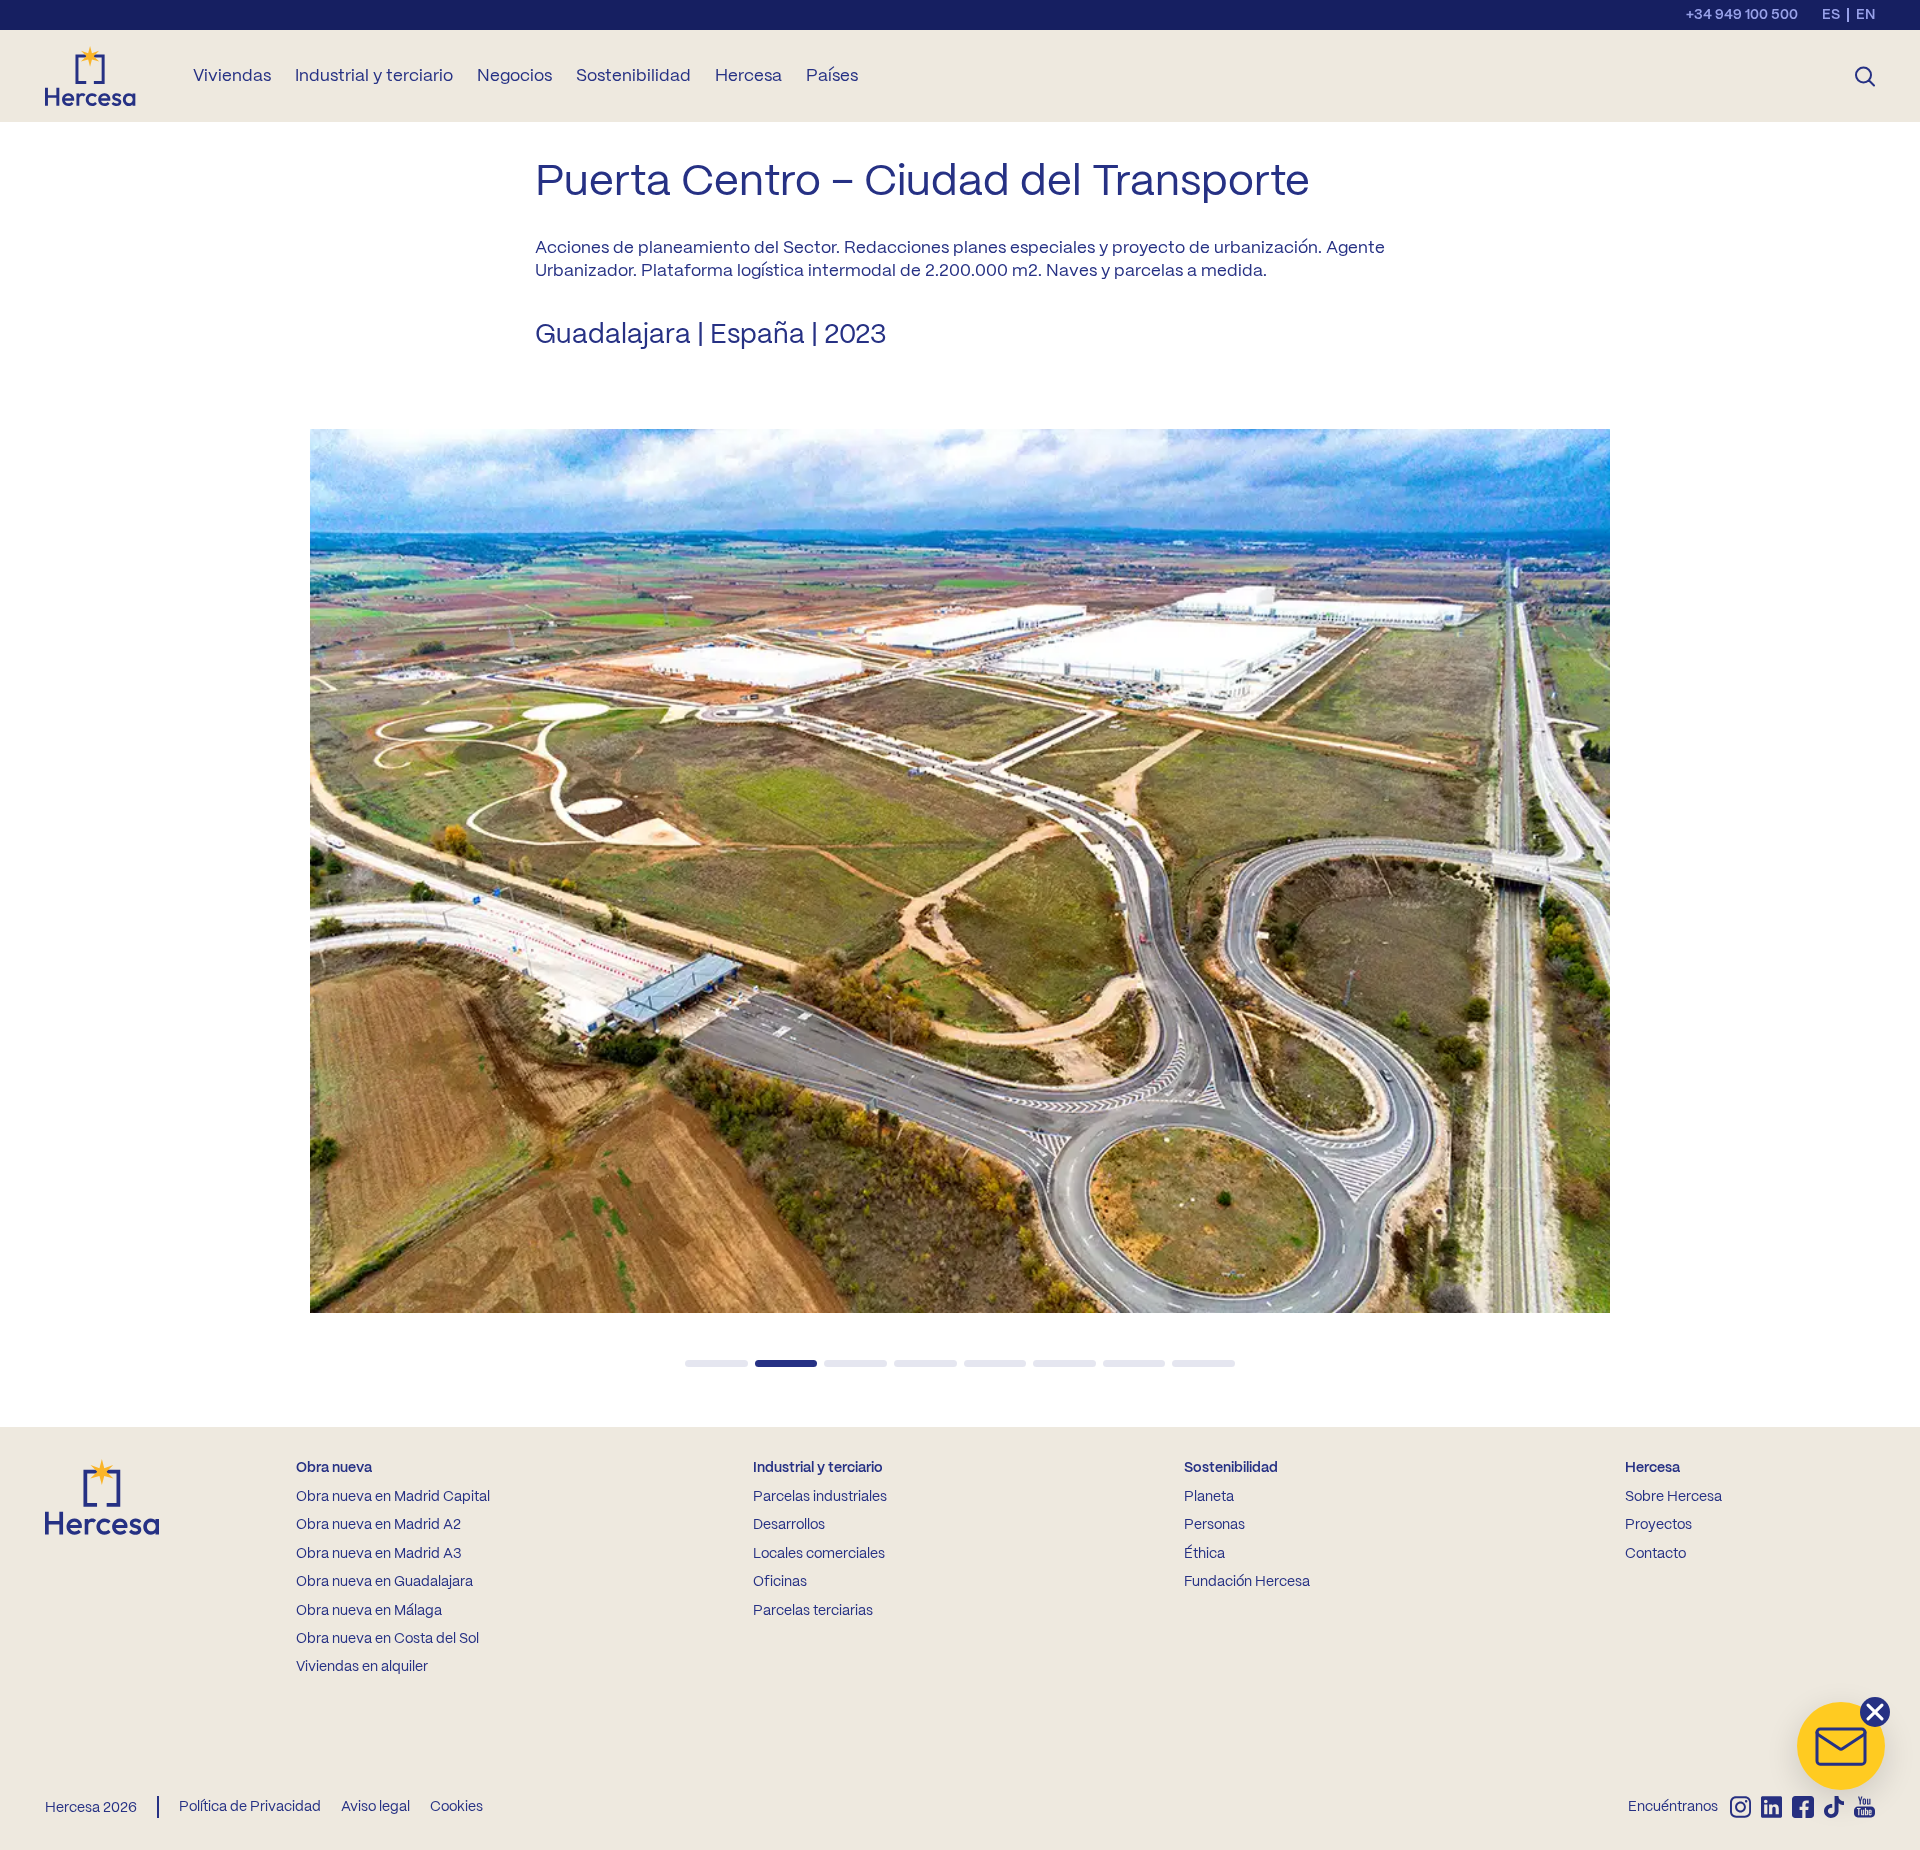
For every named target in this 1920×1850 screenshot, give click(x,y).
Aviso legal (375, 1807)
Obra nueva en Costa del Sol (387, 1639)
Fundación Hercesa (1247, 1582)
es (1831, 15)
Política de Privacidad (250, 1807)
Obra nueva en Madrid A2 (378, 1525)
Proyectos (1658, 1525)
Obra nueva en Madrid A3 (378, 1554)
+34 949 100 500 (1742, 15)
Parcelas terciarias (813, 1611)
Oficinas (780, 1582)
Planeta (1209, 1497)
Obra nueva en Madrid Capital (393, 1497)
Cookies (456, 1807)
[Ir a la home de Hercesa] (107, 76)
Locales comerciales (819, 1554)
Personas (1214, 1525)
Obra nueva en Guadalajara (384, 1582)
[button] (716, 1363)
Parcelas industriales (820, 1497)
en (1865, 15)
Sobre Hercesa (1673, 1497)
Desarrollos (789, 1525)
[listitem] (1740, 1807)
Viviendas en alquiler (362, 1667)
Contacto (1655, 1554)
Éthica (1204, 1554)
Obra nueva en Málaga (369, 1611)
